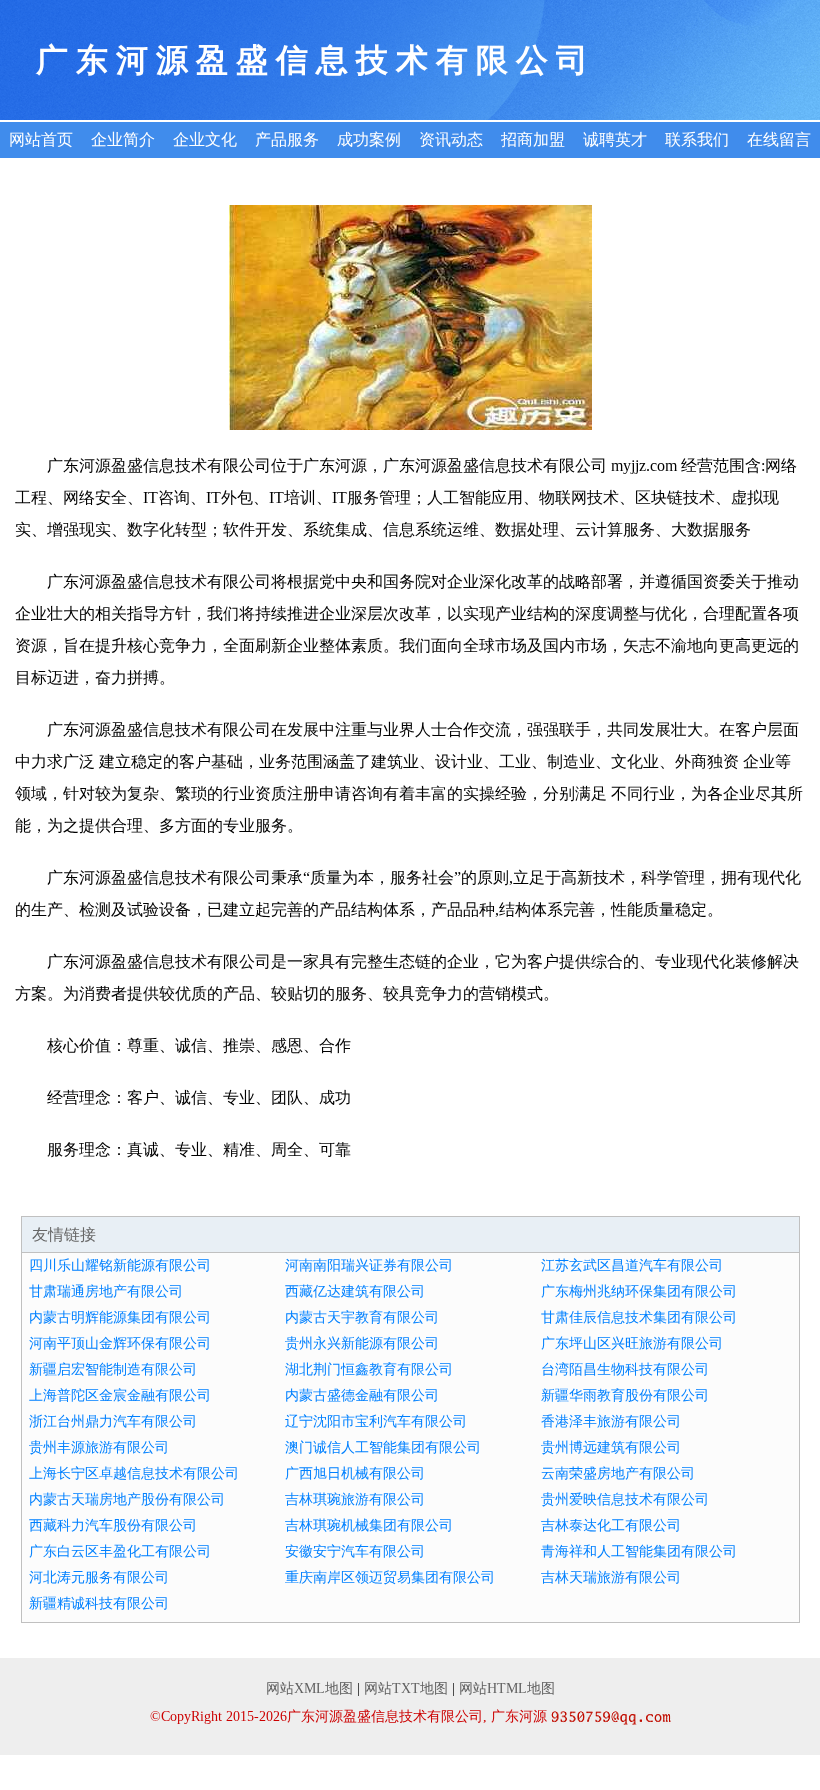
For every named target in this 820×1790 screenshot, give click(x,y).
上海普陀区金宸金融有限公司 (120, 1395)
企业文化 (205, 139)
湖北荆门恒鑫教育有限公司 (369, 1369)
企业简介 (123, 139)
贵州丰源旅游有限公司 (99, 1447)
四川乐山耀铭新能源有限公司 (120, 1265)
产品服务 (287, 139)
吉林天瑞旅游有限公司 (611, 1577)
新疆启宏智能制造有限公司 (113, 1369)
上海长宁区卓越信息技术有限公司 (134, 1473)
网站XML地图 (309, 1688)
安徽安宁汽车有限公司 (355, 1551)
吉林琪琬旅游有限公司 (355, 1499)
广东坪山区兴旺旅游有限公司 (632, 1343)
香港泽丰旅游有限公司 (611, 1421)
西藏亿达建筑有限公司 (355, 1291)
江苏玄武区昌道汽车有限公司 (632, 1265)
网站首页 (41, 139)
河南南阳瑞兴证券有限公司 (369, 1265)
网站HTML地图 (507, 1688)
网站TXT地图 (406, 1688)
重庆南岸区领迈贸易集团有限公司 (390, 1577)
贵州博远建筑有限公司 (611, 1447)
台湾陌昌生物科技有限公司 (625, 1369)
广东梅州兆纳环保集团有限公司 (639, 1291)
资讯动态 (451, 139)
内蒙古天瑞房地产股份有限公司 (127, 1499)
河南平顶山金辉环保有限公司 (120, 1343)
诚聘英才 (615, 139)
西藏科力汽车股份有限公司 (113, 1525)
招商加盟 (533, 139)
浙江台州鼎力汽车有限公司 (113, 1421)
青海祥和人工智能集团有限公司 (639, 1551)
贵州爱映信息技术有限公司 (625, 1499)
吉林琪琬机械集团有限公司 (369, 1525)
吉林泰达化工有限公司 (611, 1525)
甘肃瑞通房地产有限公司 (106, 1291)
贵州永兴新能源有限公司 (362, 1343)
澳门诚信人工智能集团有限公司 (383, 1447)
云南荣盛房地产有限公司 (618, 1473)
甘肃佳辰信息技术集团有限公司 (639, 1317)
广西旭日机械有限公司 (355, 1473)
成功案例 (369, 139)
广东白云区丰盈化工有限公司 (120, 1551)
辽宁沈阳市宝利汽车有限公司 (376, 1421)
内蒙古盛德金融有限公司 (362, 1395)
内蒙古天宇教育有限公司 (362, 1317)
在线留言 (779, 139)
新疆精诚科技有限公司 (99, 1603)
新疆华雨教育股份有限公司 (625, 1395)
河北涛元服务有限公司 (99, 1577)
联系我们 (697, 139)
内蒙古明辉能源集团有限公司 (120, 1317)
